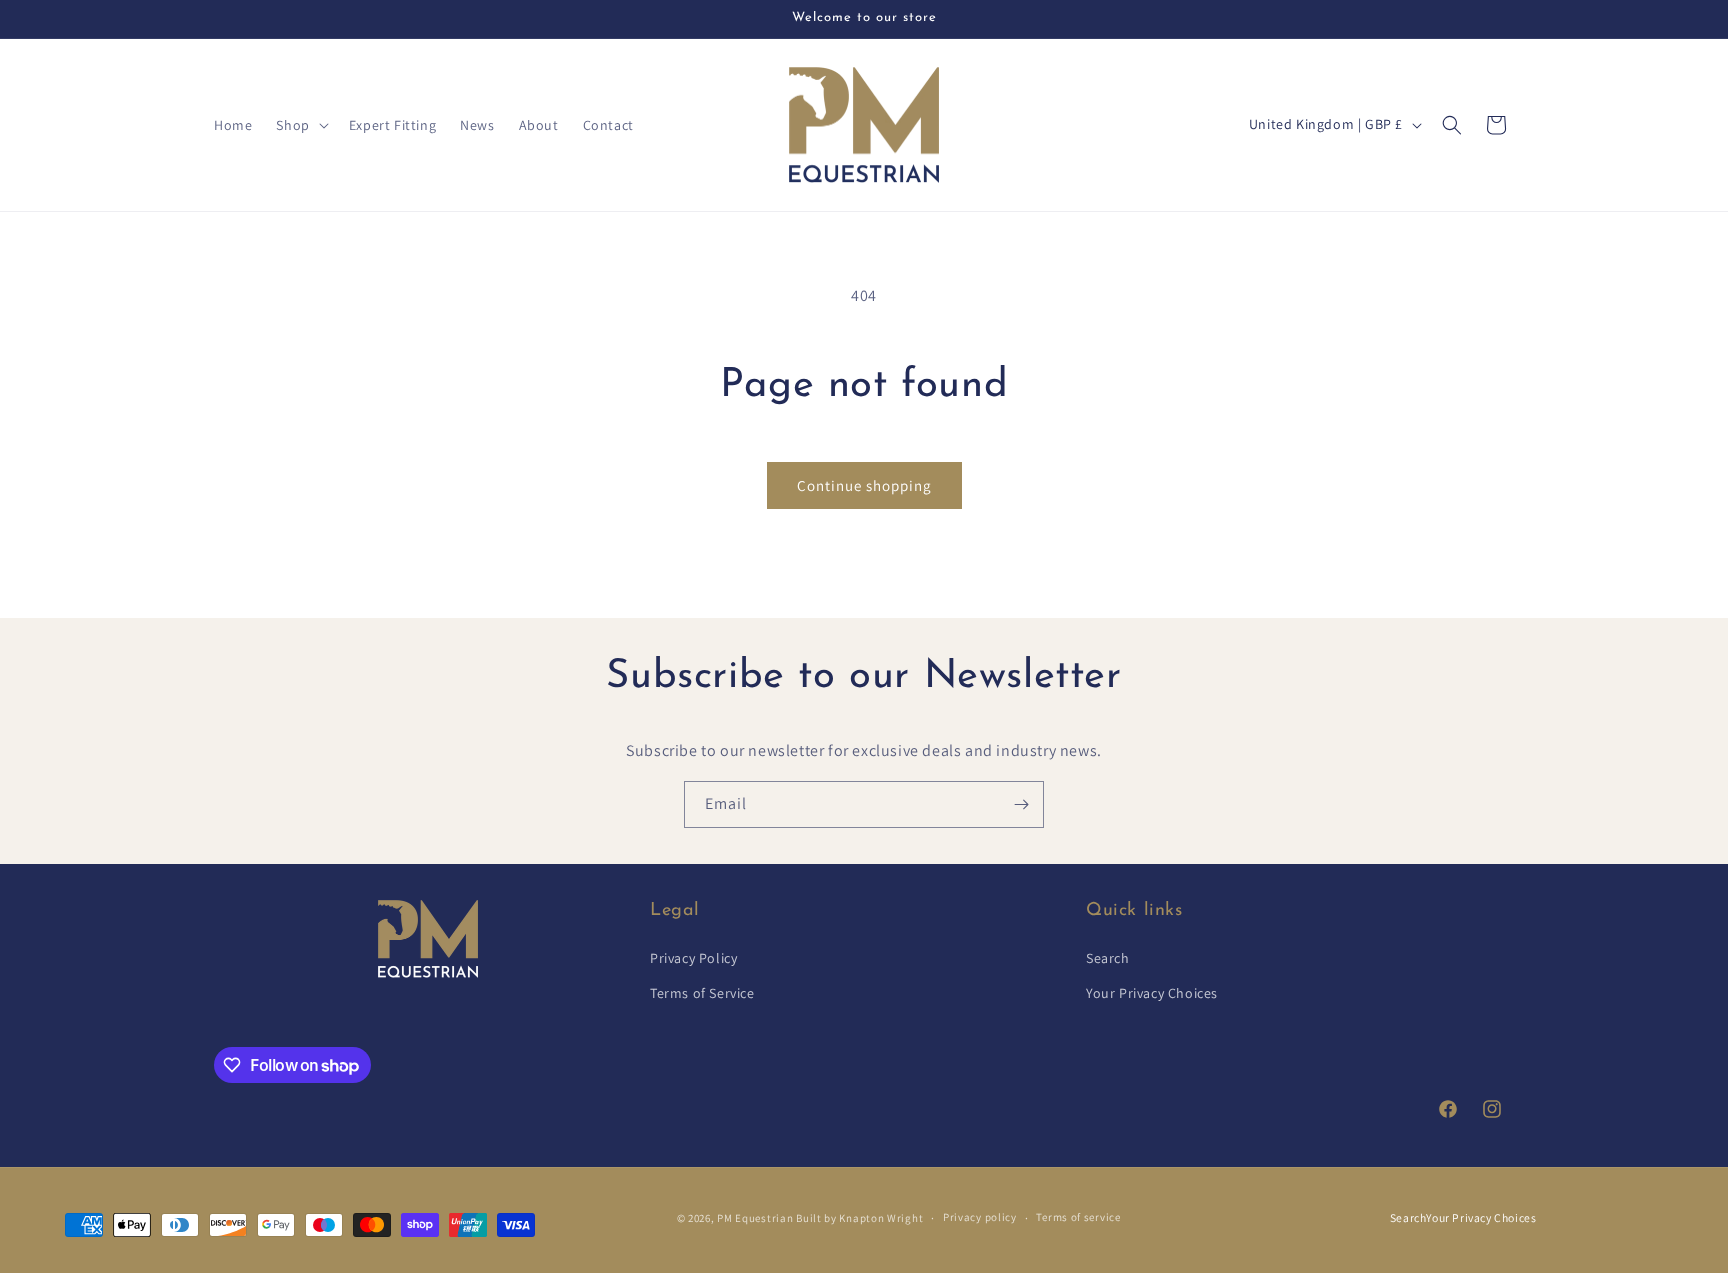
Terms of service (1078, 1217)
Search (1108, 958)
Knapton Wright (881, 1217)
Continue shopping (864, 485)
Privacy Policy (693, 958)
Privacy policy (980, 1217)
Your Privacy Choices (1152, 993)
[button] (300, 125)
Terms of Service (702, 993)
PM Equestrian (755, 1217)
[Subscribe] (1021, 804)
